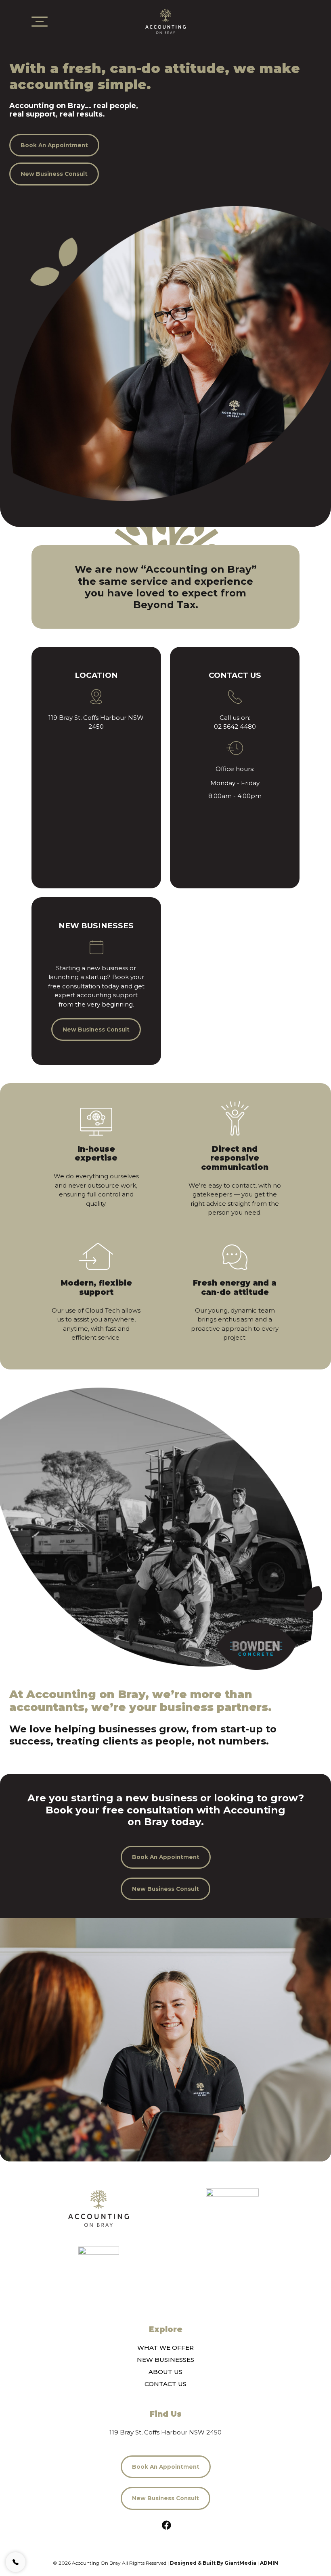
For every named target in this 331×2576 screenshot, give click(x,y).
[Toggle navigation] (40, 22)
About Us (165, 2372)
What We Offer (165, 2348)
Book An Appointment (54, 145)
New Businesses (165, 2360)
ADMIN (269, 2563)
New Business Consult (54, 174)
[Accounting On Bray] (98, 2208)
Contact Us (165, 2384)
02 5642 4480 (235, 726)
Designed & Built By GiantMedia (213, 2563)
